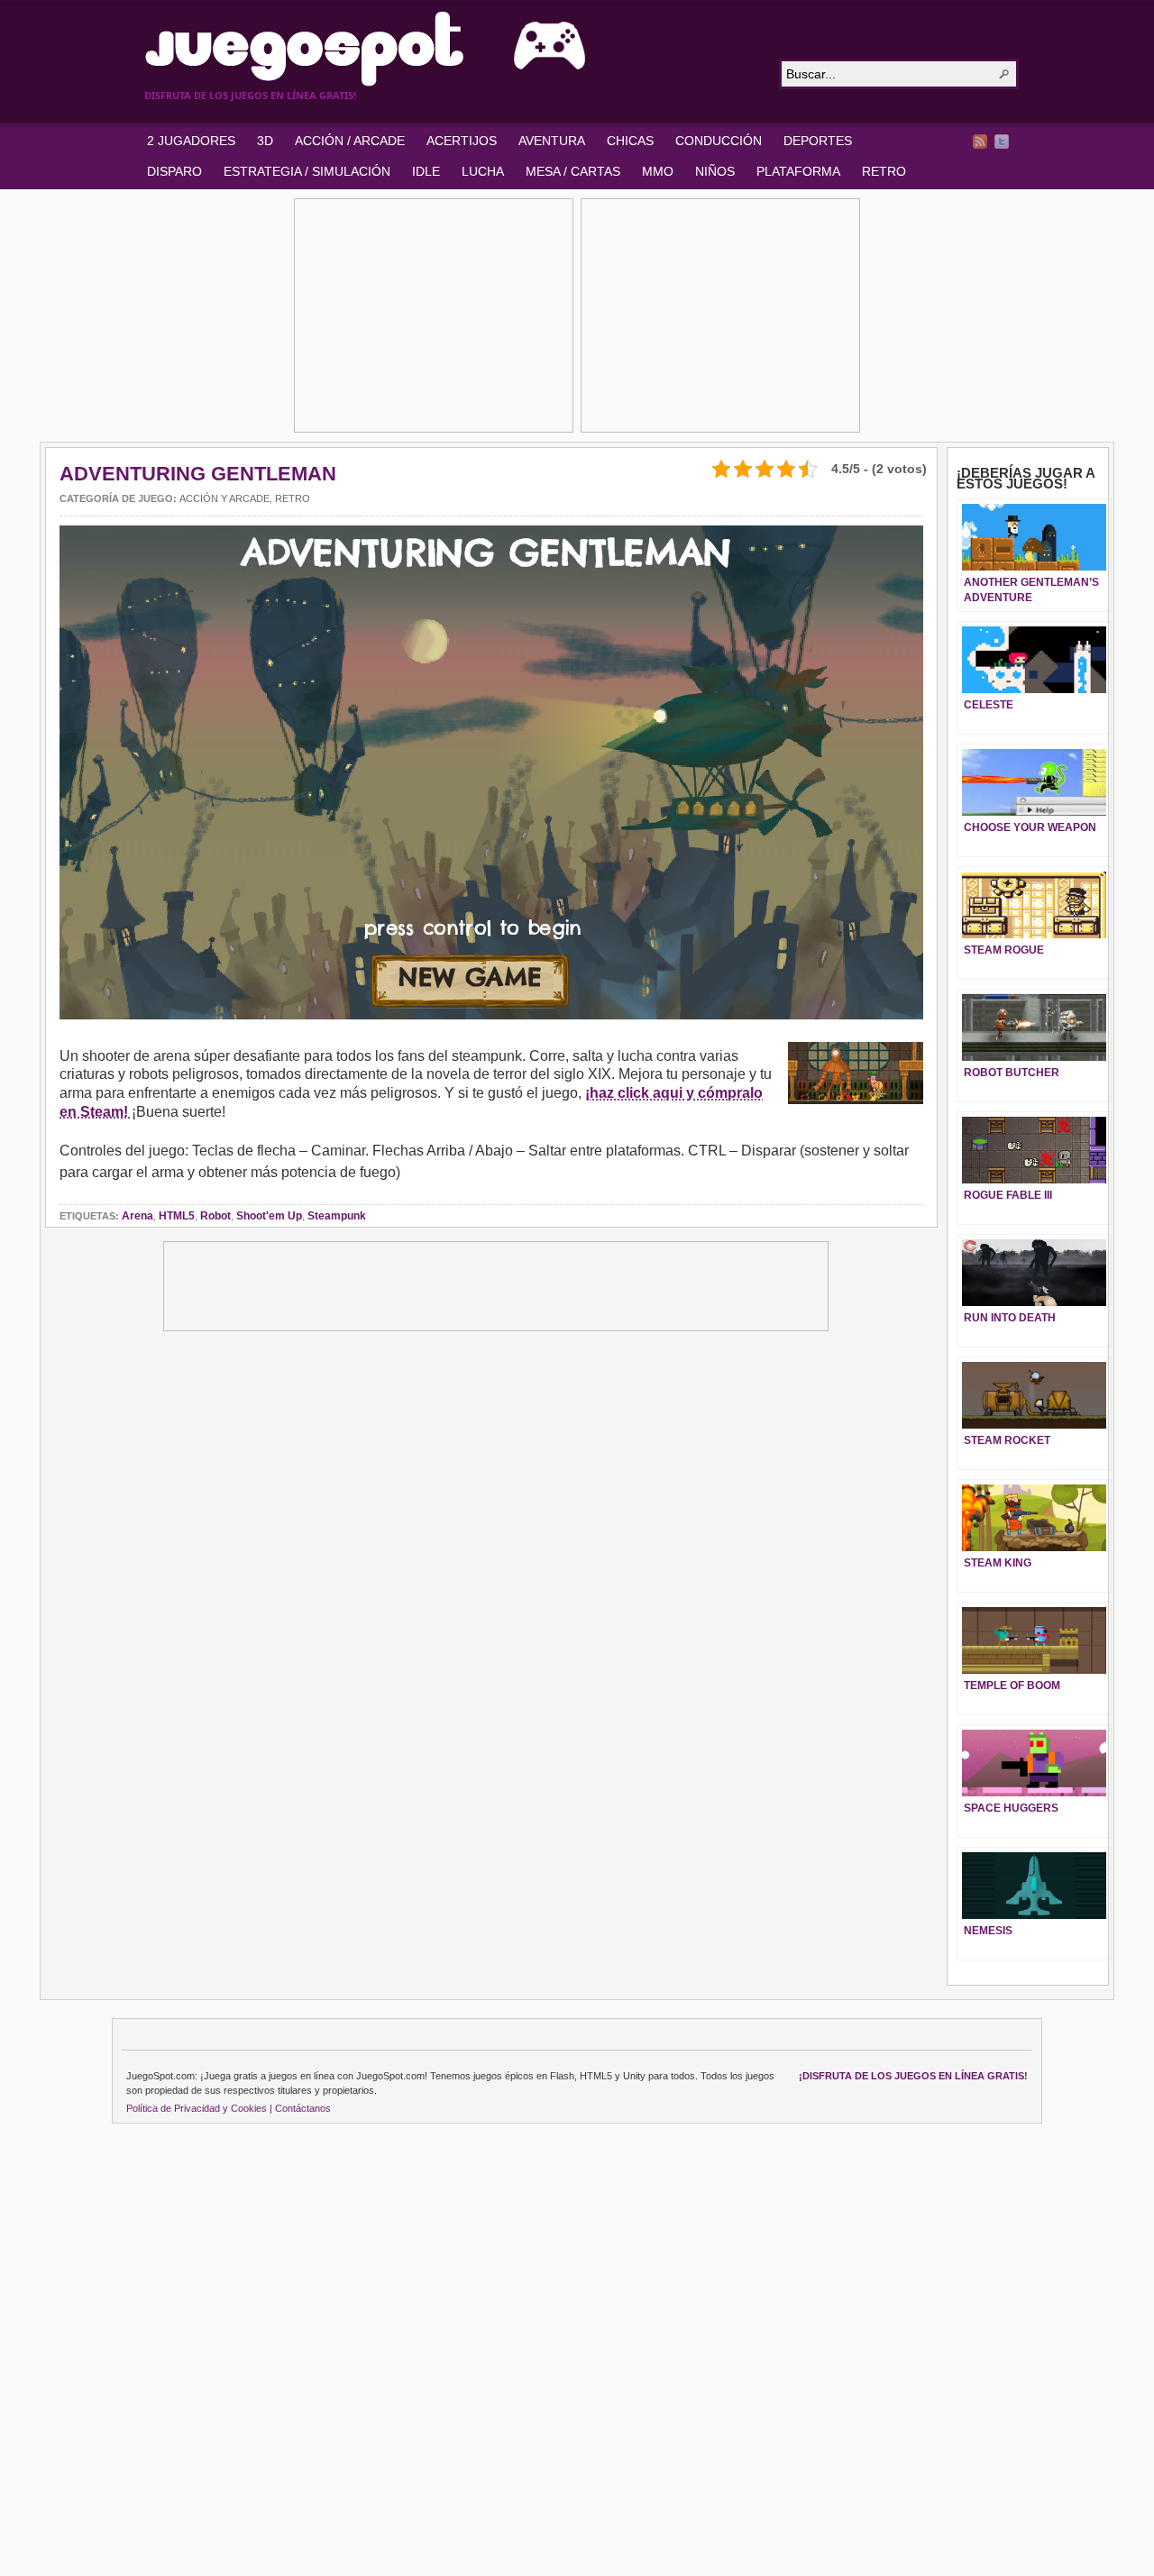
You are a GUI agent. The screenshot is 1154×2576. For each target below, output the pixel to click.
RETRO (884, 171)
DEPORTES (818, 141)
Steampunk (337, 1216)
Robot (215, 1216)
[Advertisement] (434, 315)
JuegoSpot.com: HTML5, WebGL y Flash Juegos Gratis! (451, 49)
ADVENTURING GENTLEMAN (198, 474)
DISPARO (174, 171)
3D (265, 141)
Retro (293, 498)
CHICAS (630, 141)
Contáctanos (303, 2108)
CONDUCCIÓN (719, 141)
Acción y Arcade (224, 498)
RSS (980, 142)
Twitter (1002, 142)
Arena (137, 1216)
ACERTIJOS (462, 141)
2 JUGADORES (191, 141)
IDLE (426, 171)
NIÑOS (715, 171)
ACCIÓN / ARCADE (350, 141)
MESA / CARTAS (573, 171)
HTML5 (177, 1216)
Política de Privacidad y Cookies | (199, 2108)
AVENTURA (552, 141)
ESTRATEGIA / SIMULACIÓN (307, 171)
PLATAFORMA (798, 171)
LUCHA (483, 171)
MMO (658, 171)
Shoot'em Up (269, 1216)
